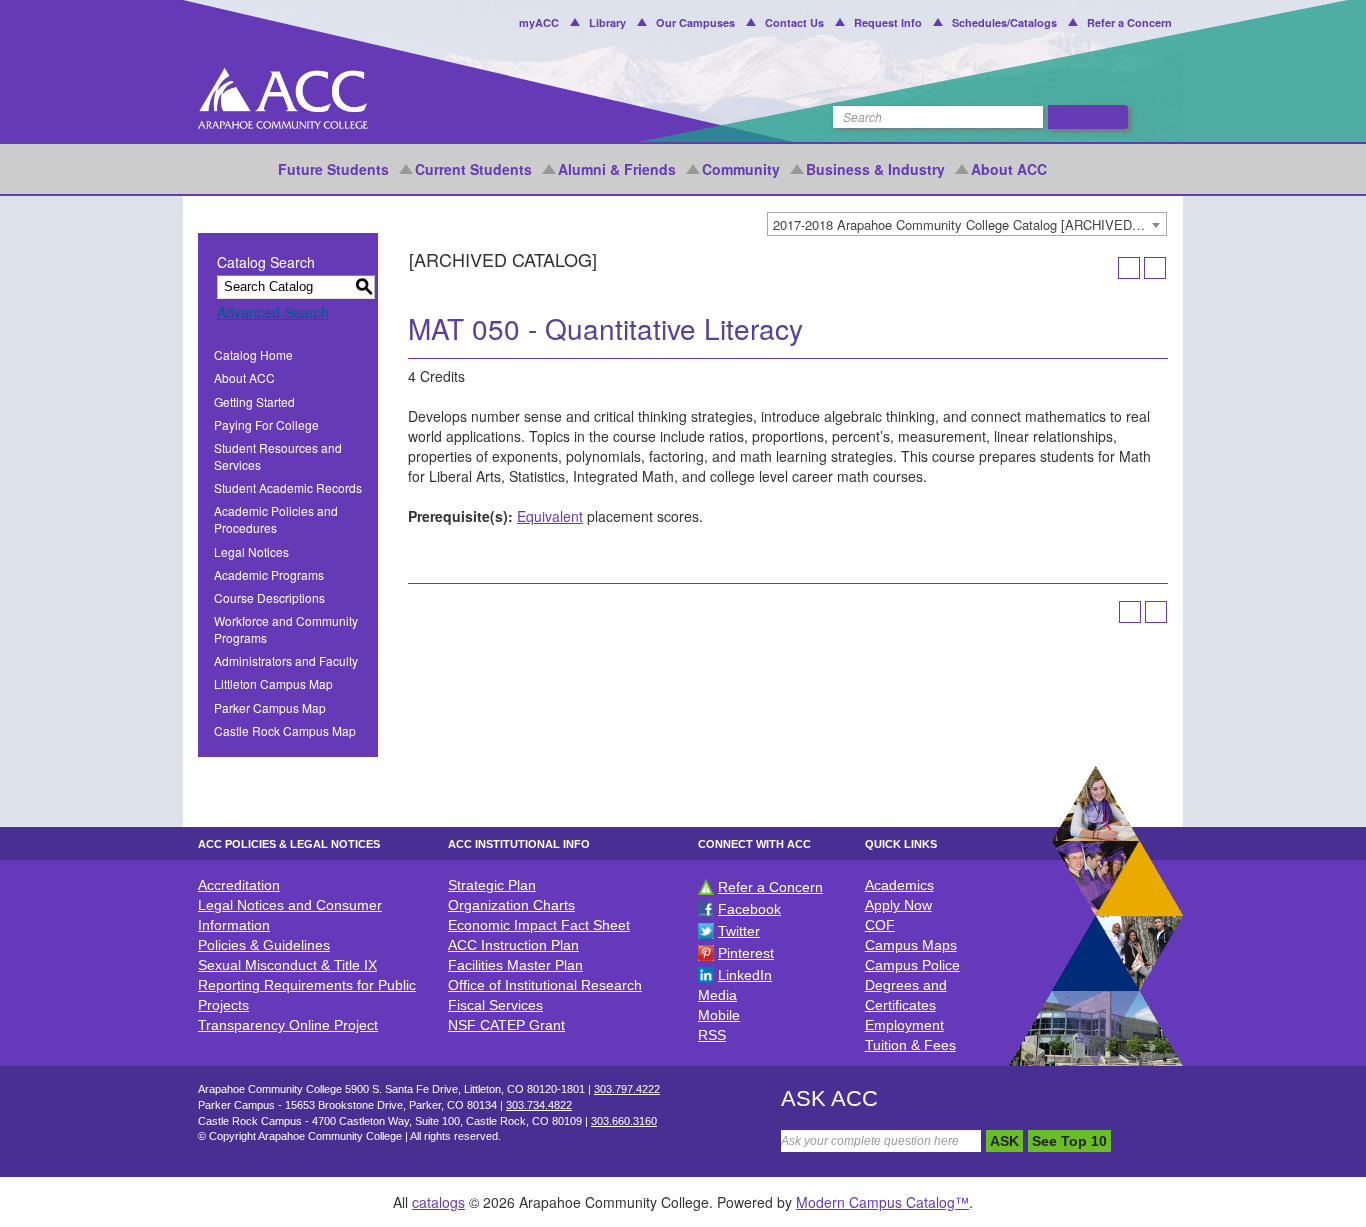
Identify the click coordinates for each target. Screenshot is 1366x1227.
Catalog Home (253, 354)
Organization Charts (511, 905)
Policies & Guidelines (264, 945)
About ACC (1009, 169)
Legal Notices (251, 551)
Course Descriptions (269, 597)
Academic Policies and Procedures (276, 519)
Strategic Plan (492, 885)
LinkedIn (745, 975)
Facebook (749, 909)
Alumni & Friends (617, 169)
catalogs (438, 1202)
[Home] (283, 98)
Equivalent (550, 516)
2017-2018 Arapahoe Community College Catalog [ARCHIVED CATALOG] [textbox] (969, 224)
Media (717, 995)
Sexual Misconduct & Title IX (287, 965)
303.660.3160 (624, 1121)
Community (741, 169)
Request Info (888, 22)
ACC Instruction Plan (513, 945)
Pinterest (746, 953)
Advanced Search (273, 312)
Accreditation (239, 885)
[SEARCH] (1088, 117)
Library (607, 22)
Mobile (719, 1015)
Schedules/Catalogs (1004, 22)
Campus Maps (911, 945)
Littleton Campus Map (273, 683)
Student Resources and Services (278, 456)
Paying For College (266, 424)
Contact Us (794, 22)
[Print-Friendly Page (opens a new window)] (1129, 268)
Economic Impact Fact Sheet (539, 925)
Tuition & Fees (910, 1045)
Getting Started (254, 401)
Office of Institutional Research (545, 985)
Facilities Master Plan (515, 965)
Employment (904, 1025)
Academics (899, 885)
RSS (712, 1035)
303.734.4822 (539, 1105)
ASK (1004, 1141)
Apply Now (898, 905)
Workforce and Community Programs (286, 629)
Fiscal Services (495, 1005)
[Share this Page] (1103, 268)
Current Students (473, 169)
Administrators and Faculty (286, 660)
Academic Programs (269, 574)
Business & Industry (875, 169)
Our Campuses (695, 22)
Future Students (333, 169)
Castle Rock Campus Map (285, 730)
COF (880, 925)
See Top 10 (1069, 1141)
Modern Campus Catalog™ (882, 1202)
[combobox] (967, 224)
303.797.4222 (627, 1089)
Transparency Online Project (288, 1025)
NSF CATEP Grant (506, 1025)
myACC (539, 22)
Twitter (739, 931)
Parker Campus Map (270, 707)
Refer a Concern (1129, 22)
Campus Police (912, 965)
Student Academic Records (288, 487)
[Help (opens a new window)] (1155, 268)
